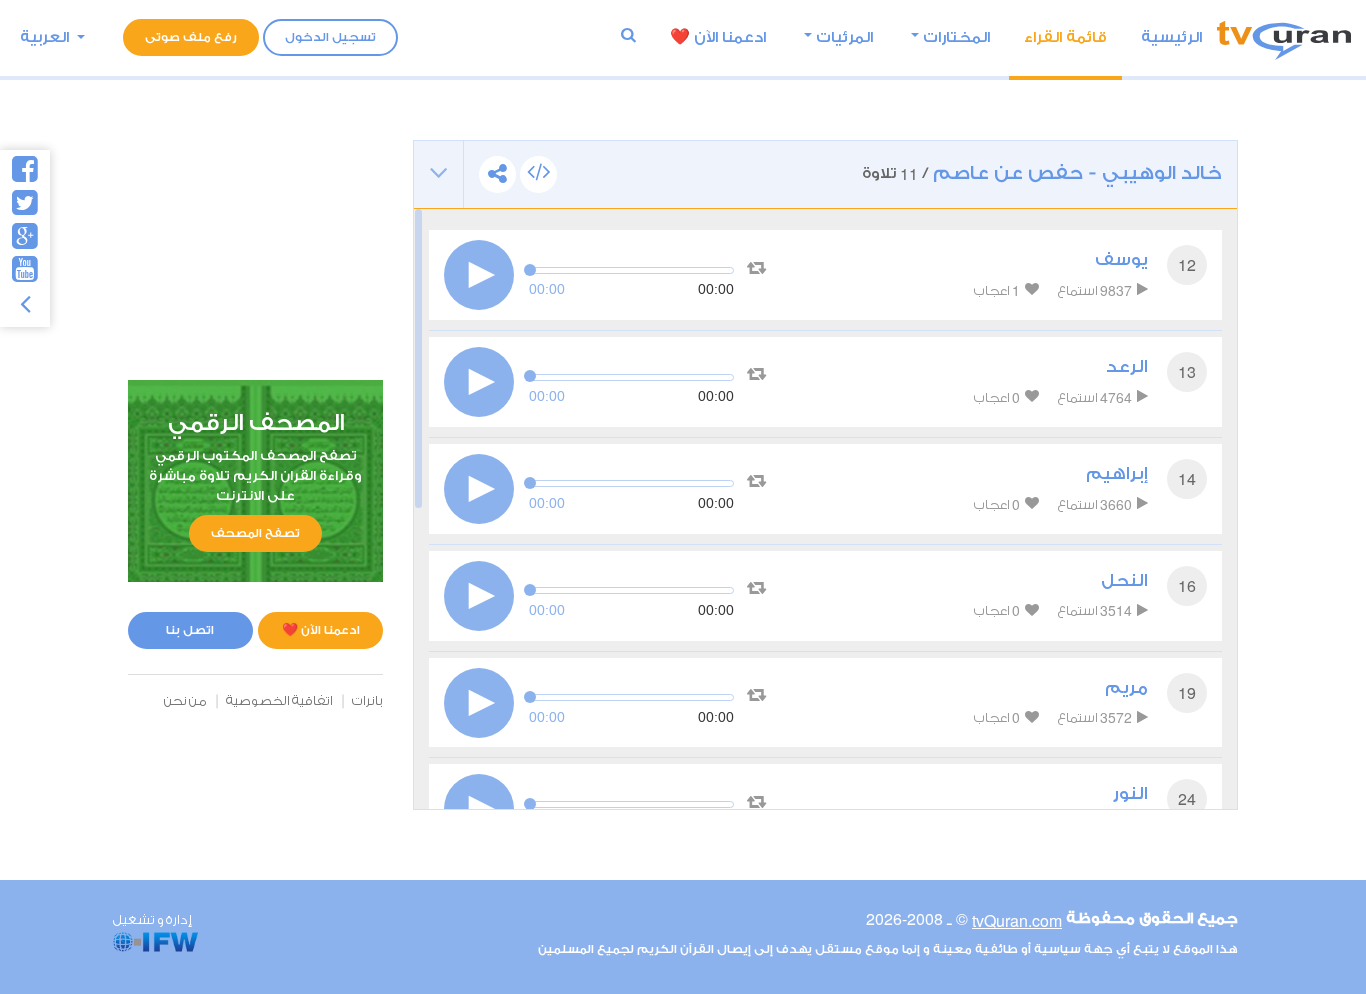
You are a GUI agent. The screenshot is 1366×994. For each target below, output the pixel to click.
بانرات (367, 700)
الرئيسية (1171, 37)
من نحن (185, 700)
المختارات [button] (956, 37)
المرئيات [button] (844, 37)
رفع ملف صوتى (191, 37)
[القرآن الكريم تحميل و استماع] (1284, 37)
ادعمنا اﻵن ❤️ (718, 37)
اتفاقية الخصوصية (279, 700)
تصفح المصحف (255, 533)
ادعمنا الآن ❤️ (321, 630)
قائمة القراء (1065, 37)
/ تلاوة (1042, 173)
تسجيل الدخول (330, 37)
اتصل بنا (190, 630)
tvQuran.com (1017, 920)
